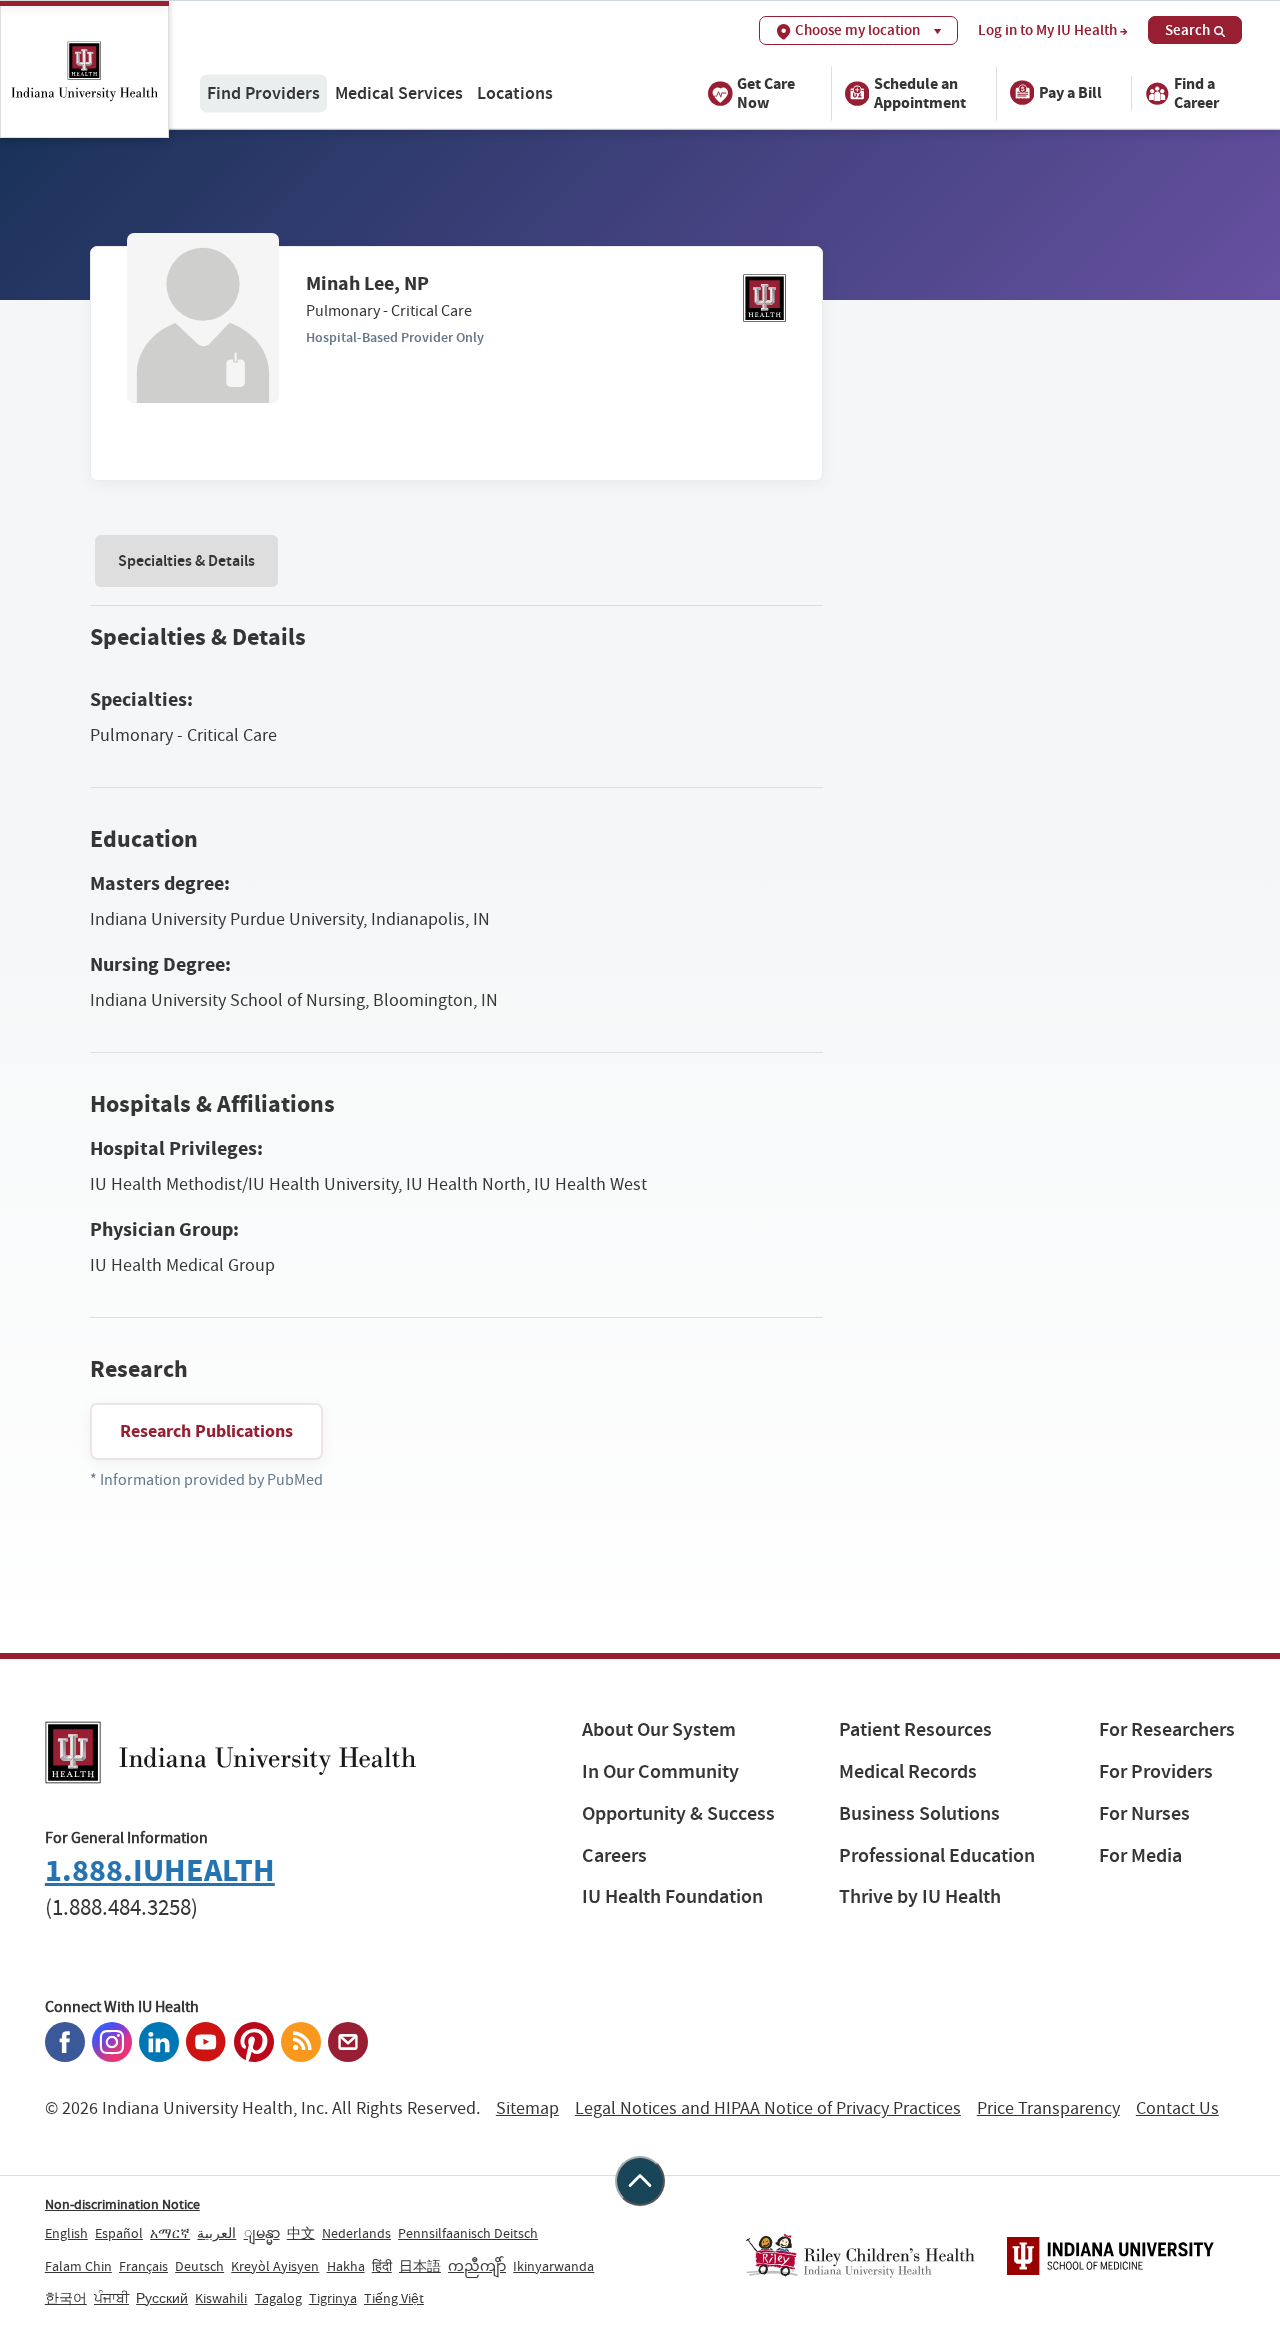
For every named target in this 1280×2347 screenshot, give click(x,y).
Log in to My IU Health (1047, 30)
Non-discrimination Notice (122, 2204)
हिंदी (382, 2266)
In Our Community (660, 1771)
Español (119, 2233)
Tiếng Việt (394, 2298)
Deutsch (199, 2266)
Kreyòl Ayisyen (275, 2266)
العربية (216, 2233)
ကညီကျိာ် (477, 2266)
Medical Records (908, 1771)
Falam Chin (78, 2266)
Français (143, 2266)
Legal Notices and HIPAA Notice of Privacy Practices (768, 2108)
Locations (515, 92)
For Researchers (1167, 1729)
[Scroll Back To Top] (640, 2181)
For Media (1140, 1855)
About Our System (659, 1729)
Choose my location (857, 30)
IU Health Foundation (672, 1896)
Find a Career (1196, 92)
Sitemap (527, 2108)
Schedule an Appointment (920, 92)
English (66, 2233)
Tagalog (278, 2298)
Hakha (346, 2266)
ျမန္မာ (262, 2233)
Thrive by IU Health (920, 1896)
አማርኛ (170, 2233)
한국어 (66, 2298)
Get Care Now (766, 92)
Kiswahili (221, 2298)
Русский (162, 2298)
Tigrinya (333, 2298)
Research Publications (206, 1431)
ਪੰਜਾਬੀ (111, 2298)
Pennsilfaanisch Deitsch (468, 2233)
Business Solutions (919, 1813)
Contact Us (1177, 2108)
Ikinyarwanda (553, 2266)
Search (1187, 30)
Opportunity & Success (678, 1813)
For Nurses (1144, 1813)
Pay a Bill (1070, 92)
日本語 (420, 2266)
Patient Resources (915, 1729)
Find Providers (263, 92)
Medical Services (399, 92)
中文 (301, 2233)
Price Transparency (1048, 2108)
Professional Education (937, 1855)
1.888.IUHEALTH (160, 1870)
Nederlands (356, 2233)
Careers (614, 1855)
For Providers (1156, 1771)
